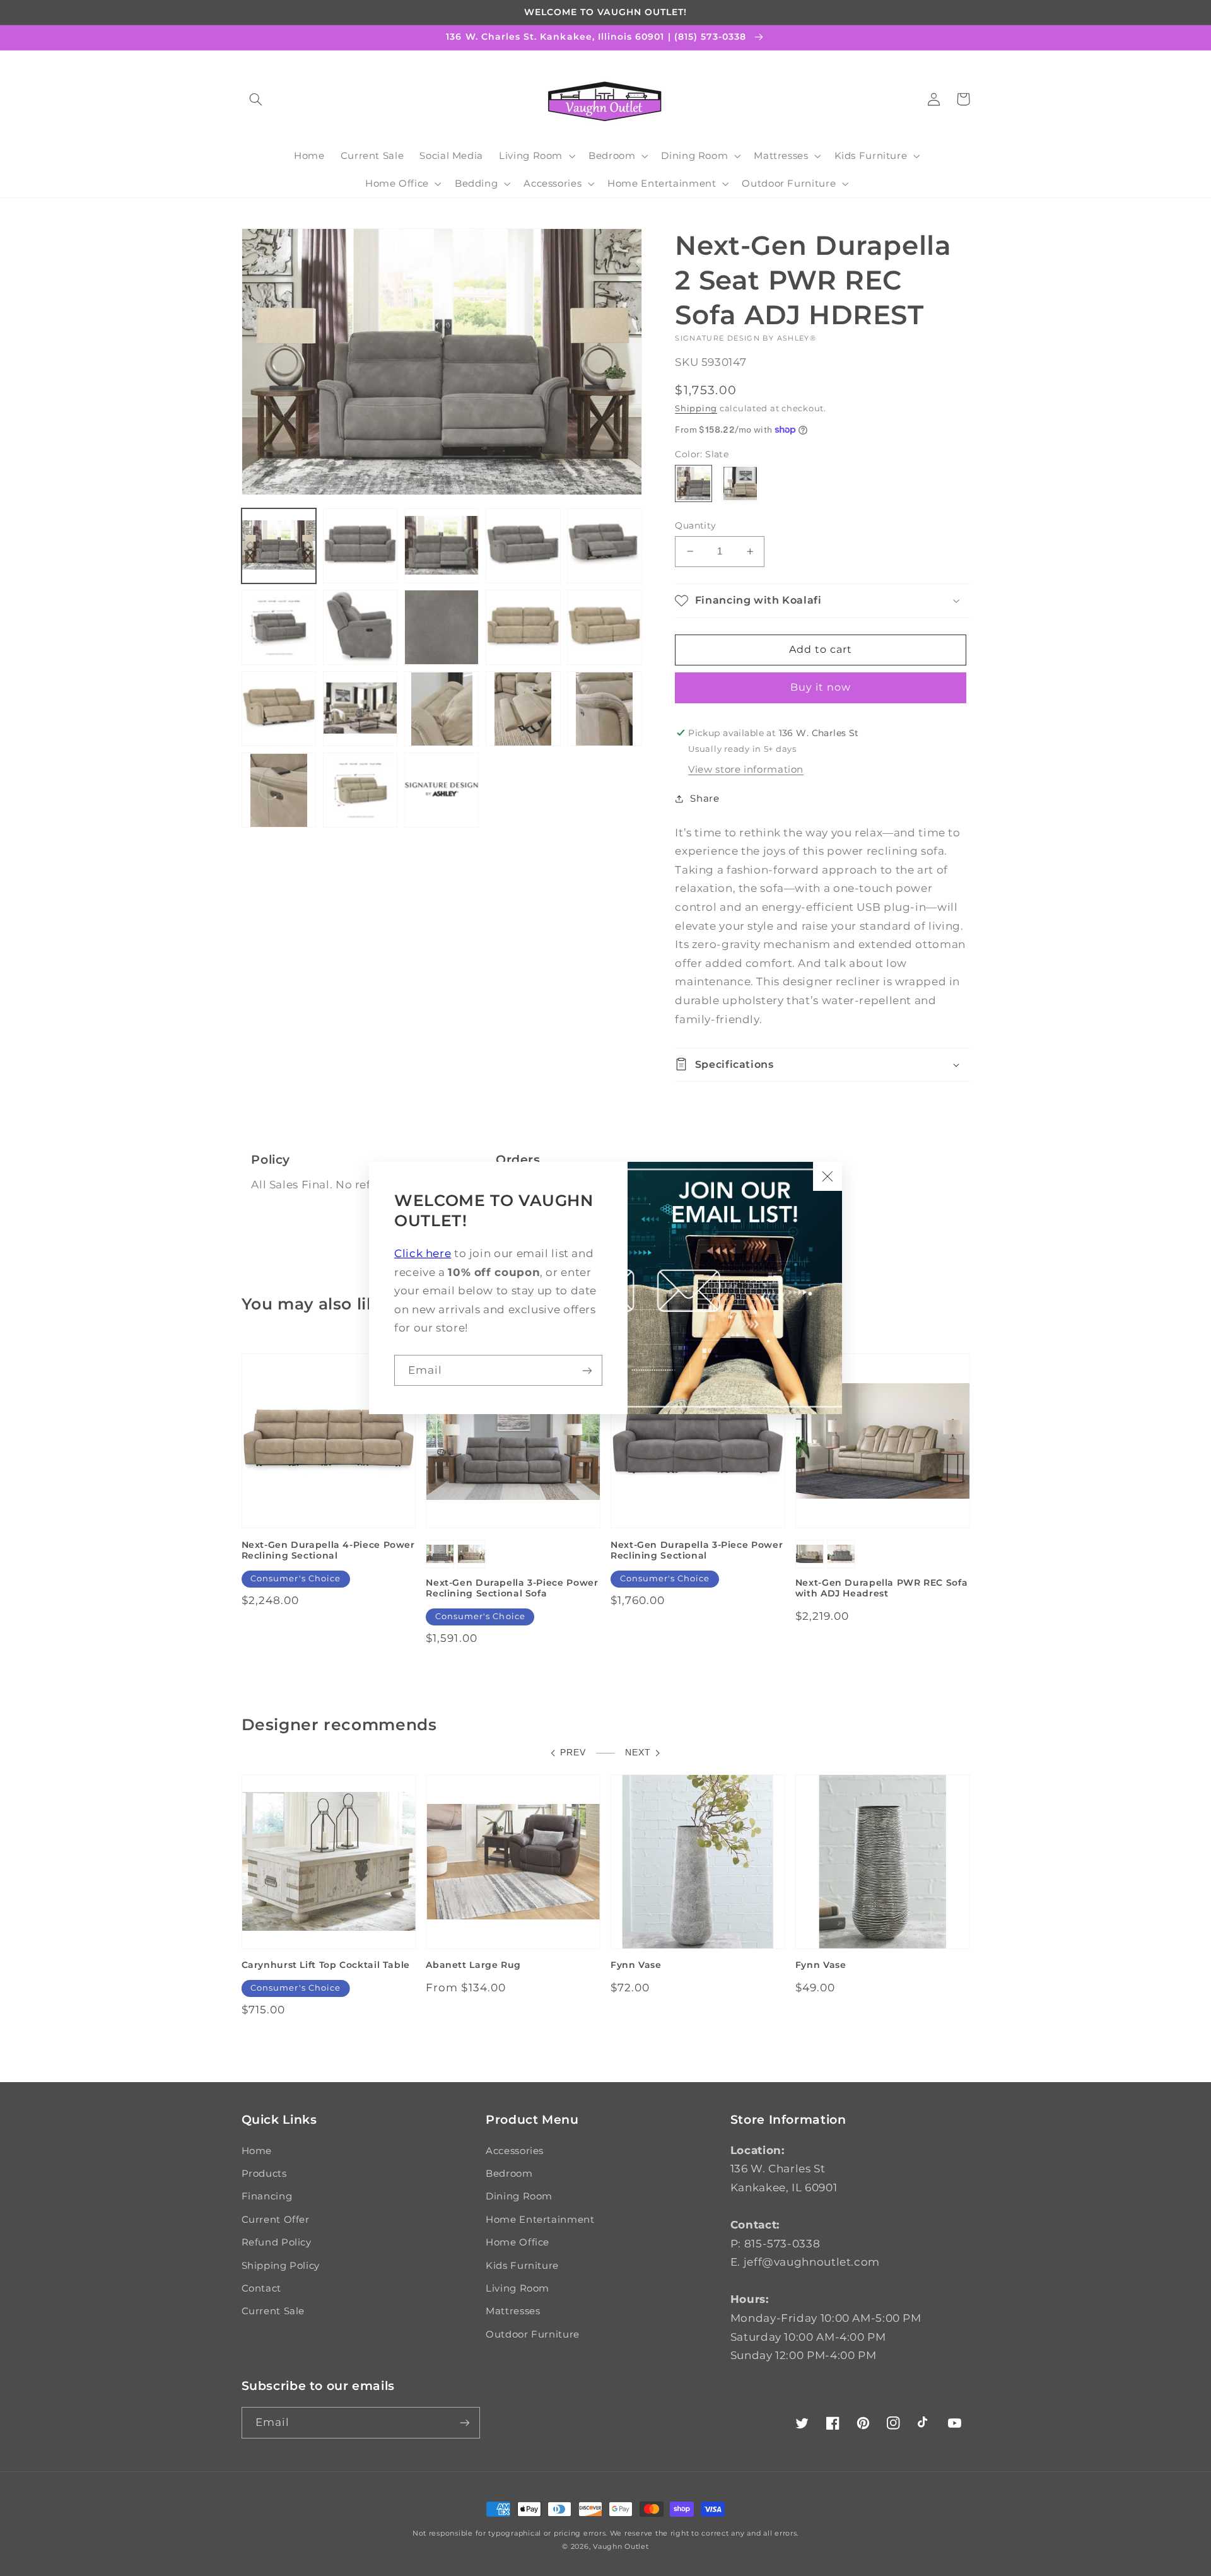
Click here (423, 1253)
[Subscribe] (587, 1370)
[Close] (828, 1176)
